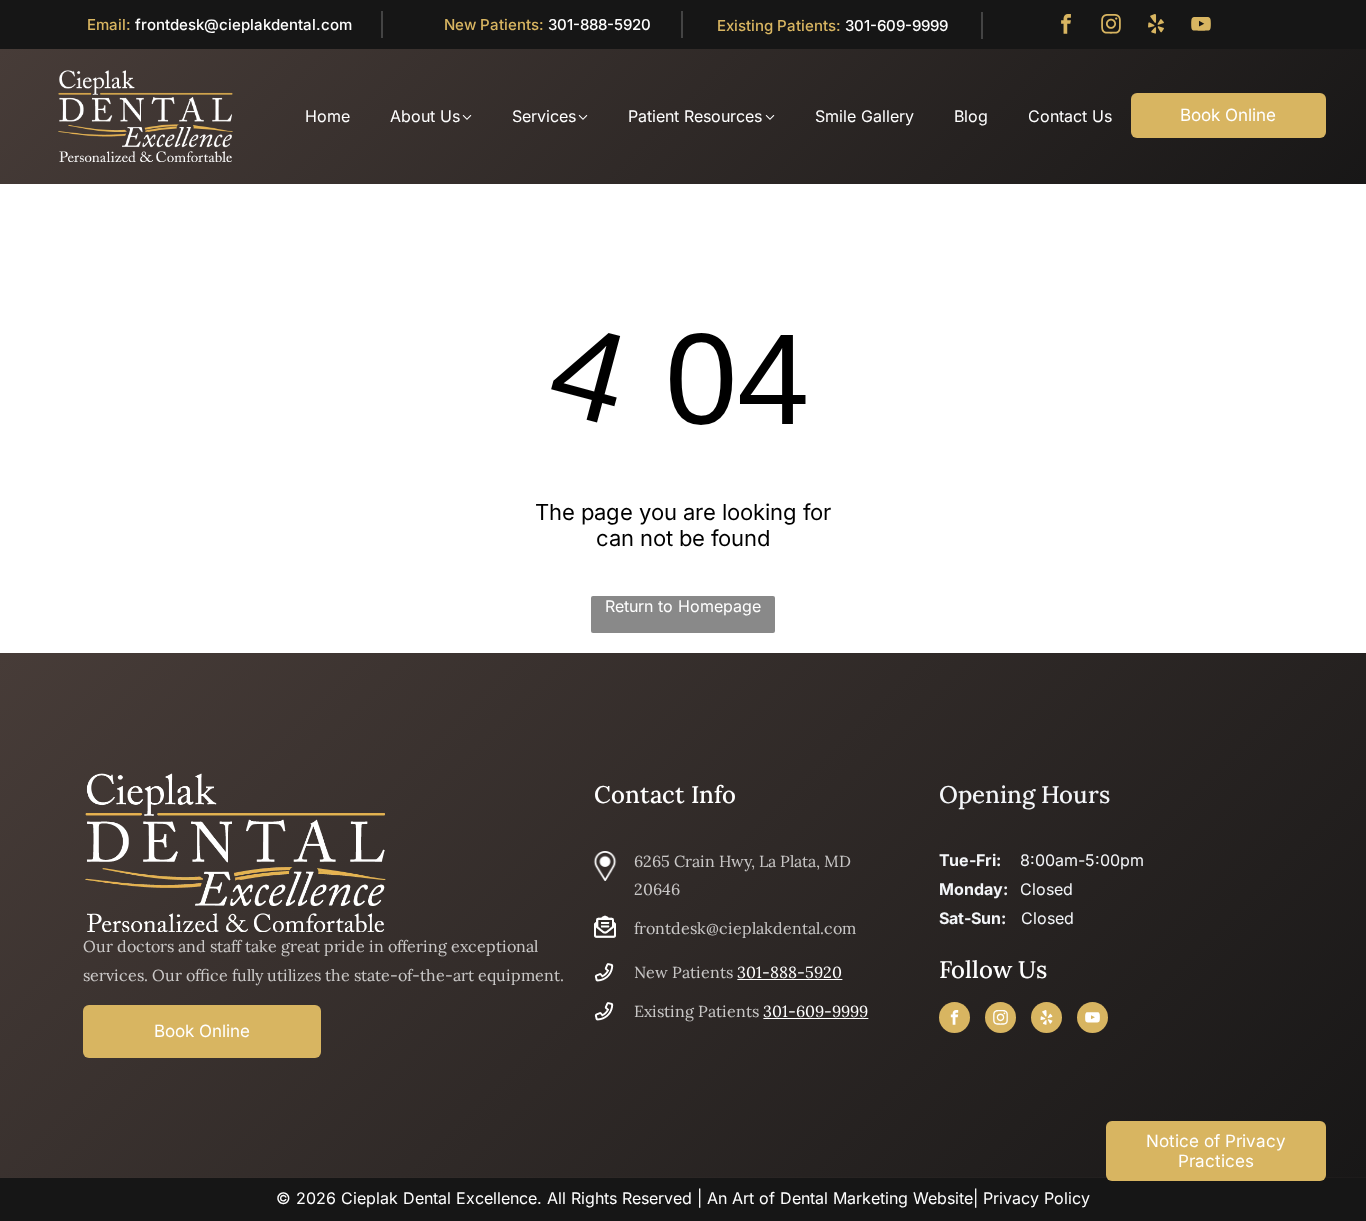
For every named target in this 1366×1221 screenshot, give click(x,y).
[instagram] (1111, 26)
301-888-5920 (599, 24)
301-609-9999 (896, 25)
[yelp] (1156, 26)
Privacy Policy (1036, 1198)
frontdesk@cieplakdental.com (243, 24)
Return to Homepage (683, 606)
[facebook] (1066, 26)
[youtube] (1201, 26)
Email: (109, 24)
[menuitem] (307, 116)
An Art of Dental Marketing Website (840, 1198)
